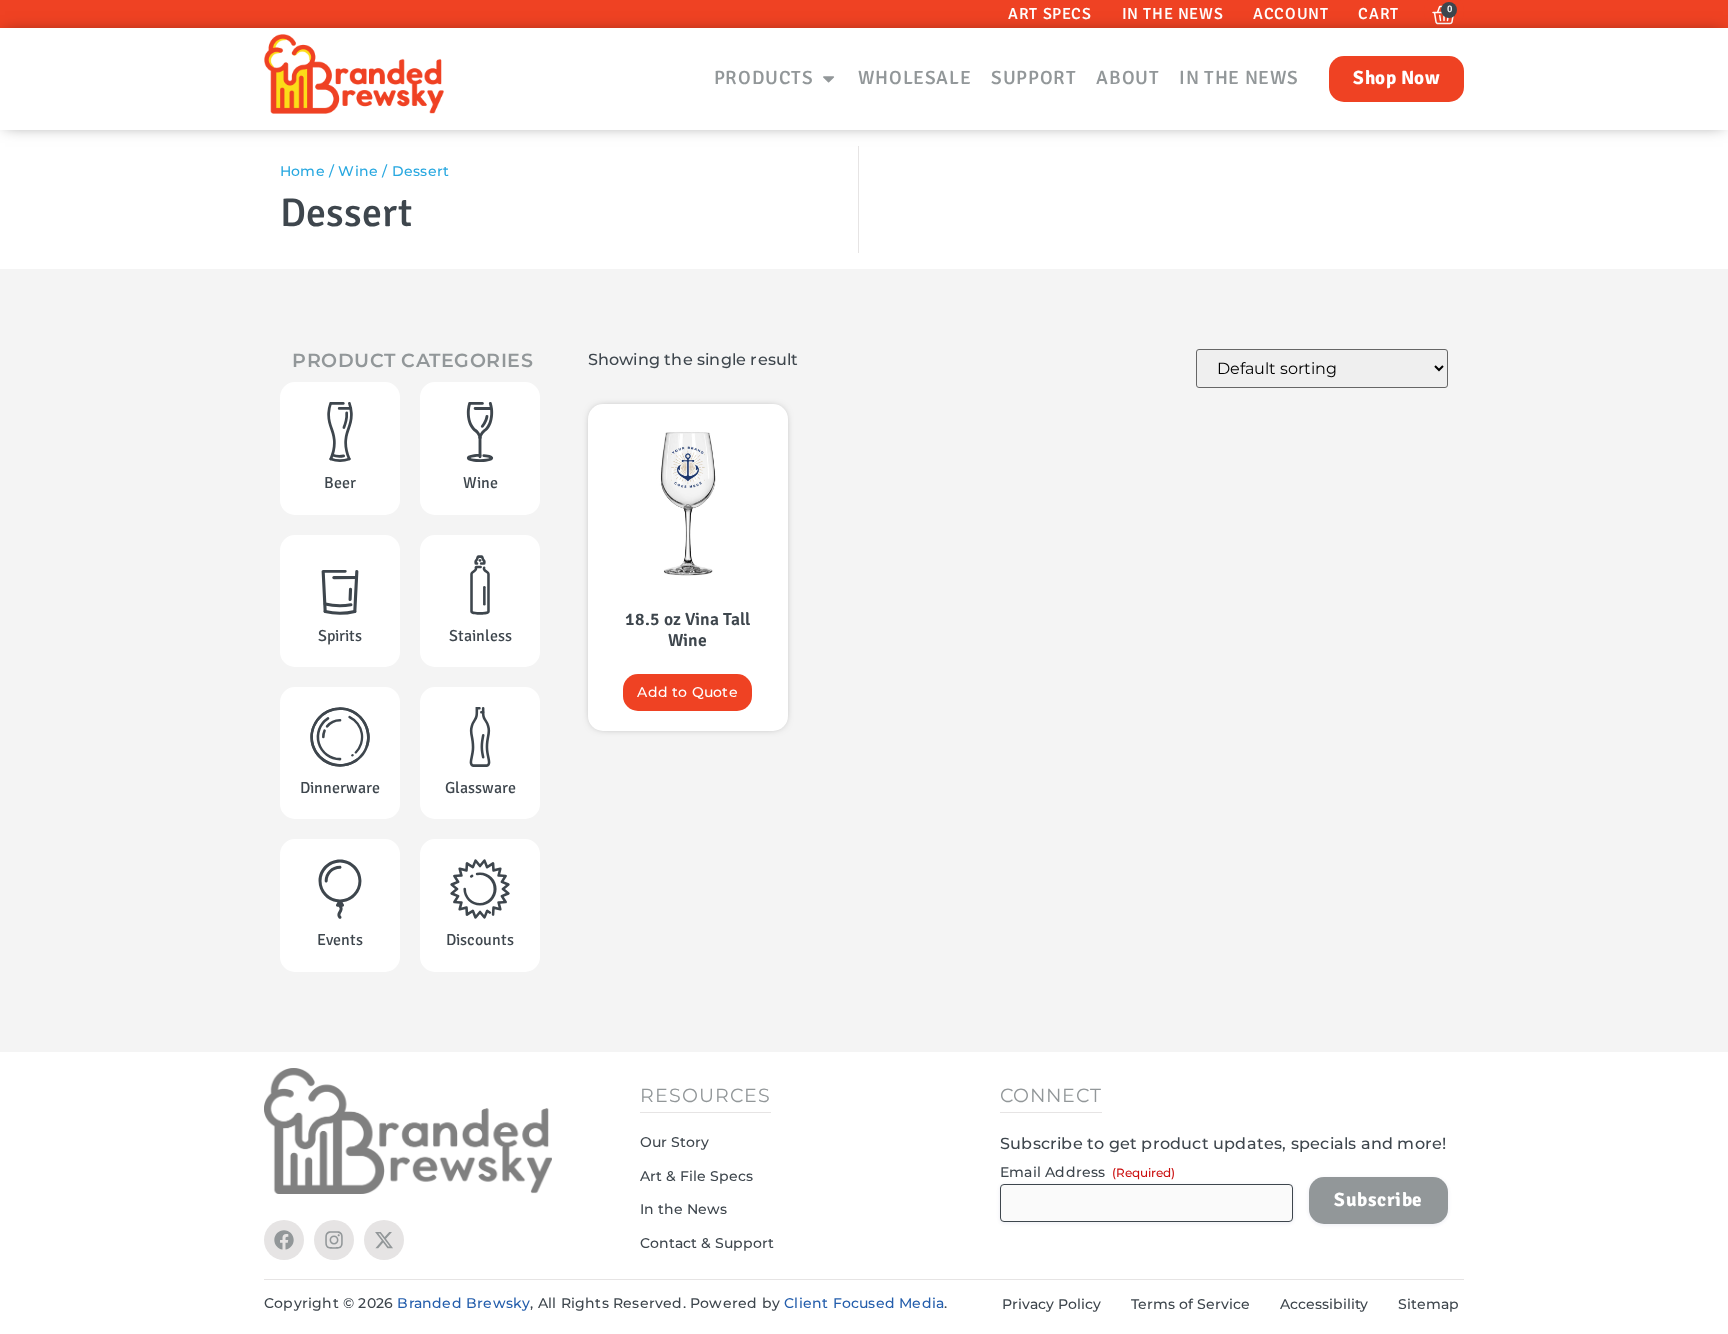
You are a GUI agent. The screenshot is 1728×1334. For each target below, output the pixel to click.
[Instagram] (334, 1240)
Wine (358, 171)
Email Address (1087, 1172)
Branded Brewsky (463, 1303)
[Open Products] (828, 78)
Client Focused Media (864, 1303)
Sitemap (1428, 1304)
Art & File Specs (696, 1176)
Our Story (674, 1142)
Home (302, 171)
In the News (683, 1209)
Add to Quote (687, 692)
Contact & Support (707, 1243)
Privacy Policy (1051, 1304)
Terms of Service (1190, 1304)
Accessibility (1324, 1304)
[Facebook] (284, 1240)
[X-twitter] (384, 1240)
